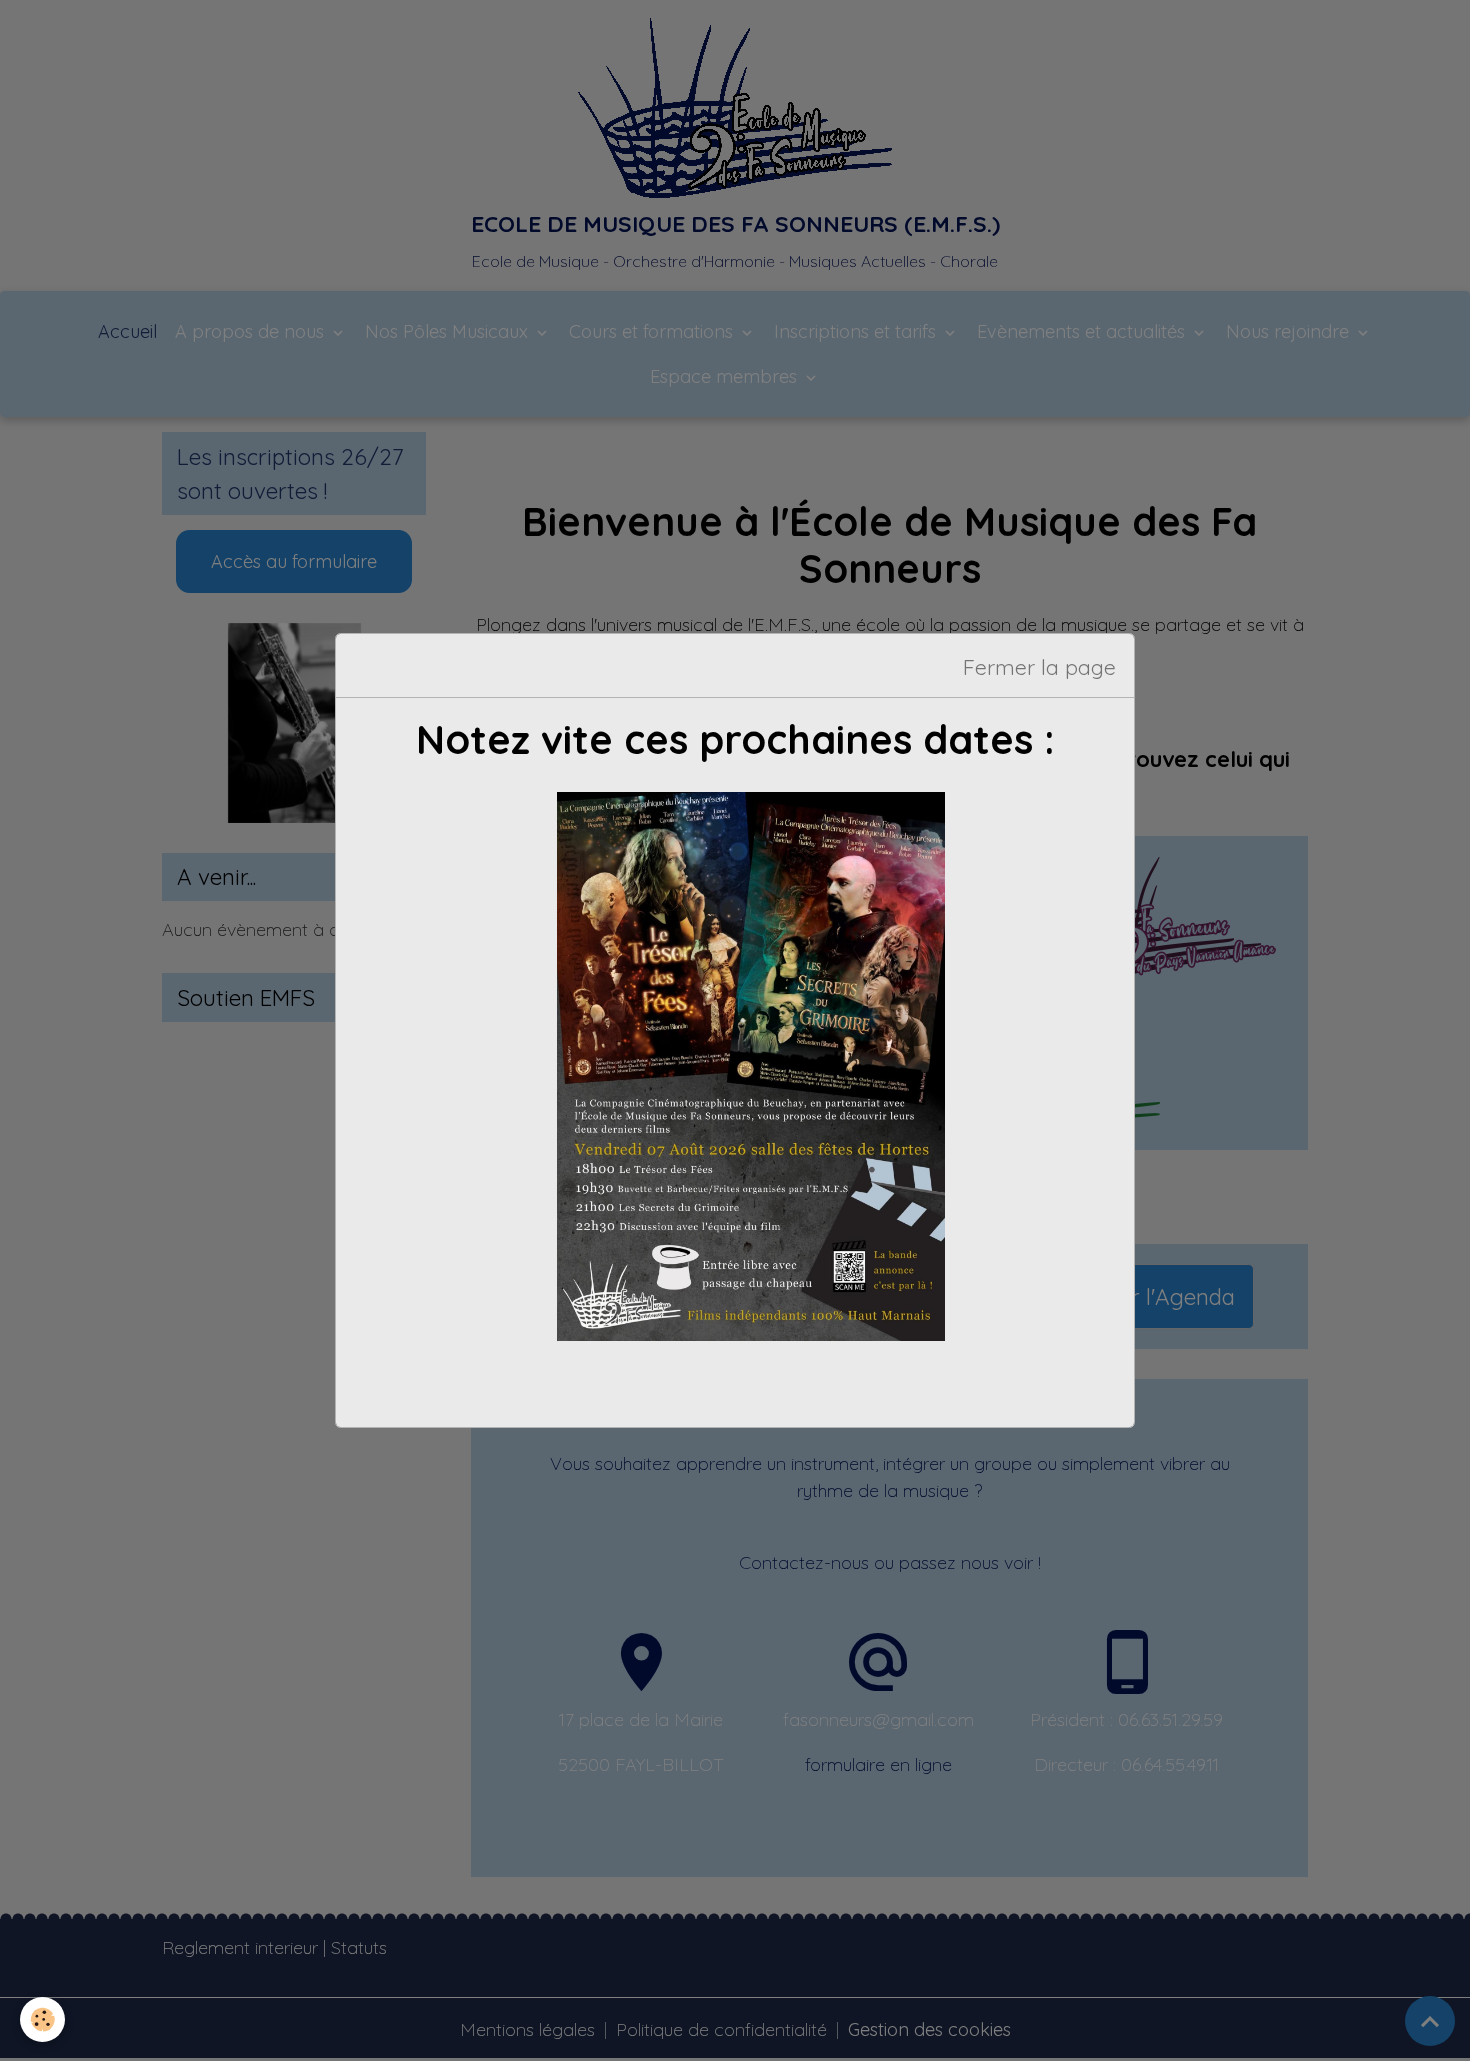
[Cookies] (42, 2019)
